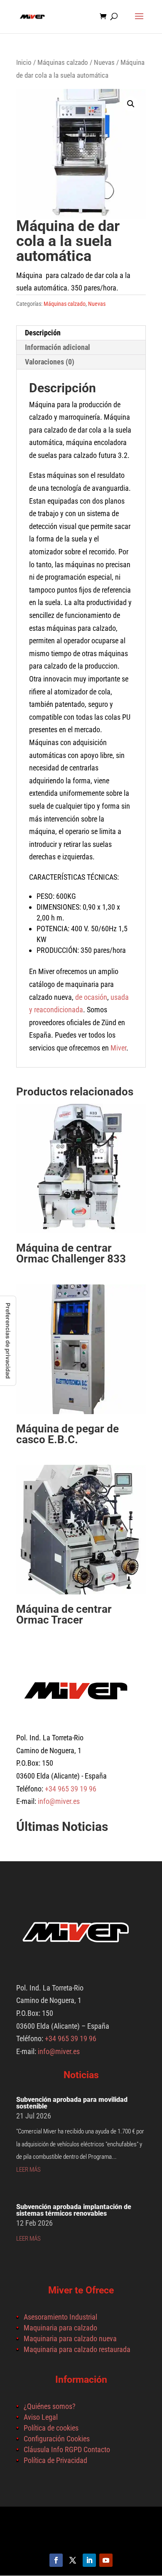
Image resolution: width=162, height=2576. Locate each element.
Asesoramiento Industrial (60, 2317)
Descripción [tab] (43, 333)
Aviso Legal (41, 2417)
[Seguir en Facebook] (56, 2560)
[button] (131, 104)
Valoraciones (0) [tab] (50, 362)
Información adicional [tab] (58, 347)
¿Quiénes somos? (50, 2406)
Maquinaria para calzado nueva (70, 2339)
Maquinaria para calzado (60, 2328)
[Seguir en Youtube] (106, 2560)
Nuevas (104, 63)
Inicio (24, 63)
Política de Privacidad (55, 2460)
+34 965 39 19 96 (70, 1789)
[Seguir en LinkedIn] (89, 2560)
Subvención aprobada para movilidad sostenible (72, 2103)
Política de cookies (51, 2428)
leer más (28, 2170)
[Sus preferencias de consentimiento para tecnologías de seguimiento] (8, 1341)
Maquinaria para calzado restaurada (77, 2349)
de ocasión (91, 997)
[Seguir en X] (73, 2560)
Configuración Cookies (57, 2439)
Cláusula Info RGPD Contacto (67, 2449)
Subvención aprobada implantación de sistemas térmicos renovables (74, 2210)
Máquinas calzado (63, 63)
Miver (118, 1048)
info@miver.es (59, 1801)
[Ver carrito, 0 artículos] (105, 17)
